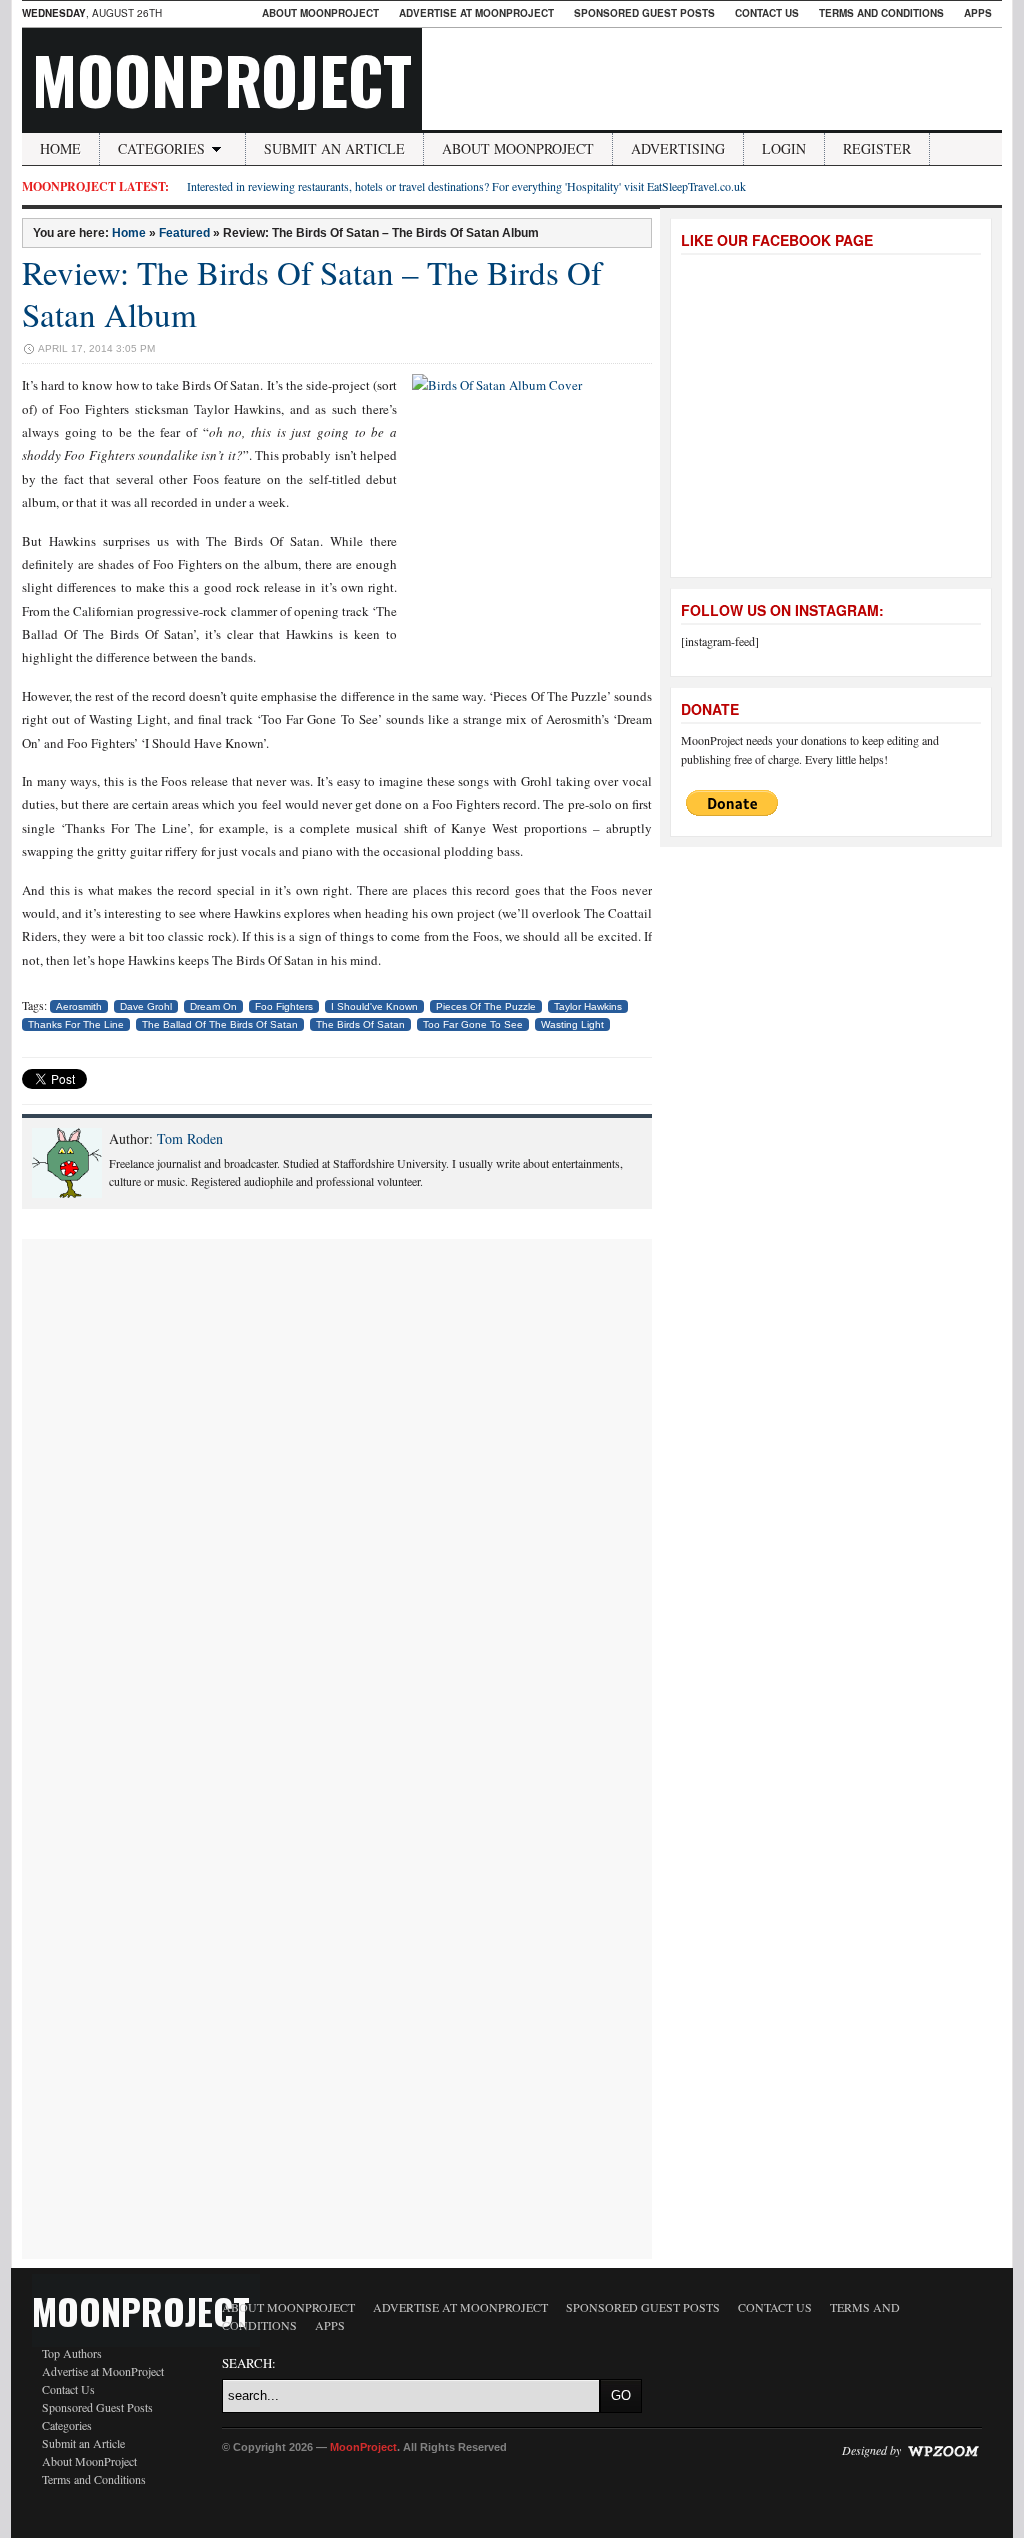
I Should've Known (374, 1006)
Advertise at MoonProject (476, 13)
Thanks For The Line (76, 1024)
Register (877, 148)
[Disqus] (337, 1489)
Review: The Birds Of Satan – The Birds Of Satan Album (312, 293)
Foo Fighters (284, 1006)
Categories (161, 148)
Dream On (213, 1006)
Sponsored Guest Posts (644, 13)
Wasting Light (572, 1024)
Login (784, 148)
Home (60, 148)
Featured (184, 233)
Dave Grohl (146, 1006)
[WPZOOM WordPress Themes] (943, 2450)
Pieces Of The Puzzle (486, 1006)
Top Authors (72, 2353)
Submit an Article (334, 148)
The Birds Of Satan (360, 1024)
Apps (978, 13)
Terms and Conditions (881, 13)
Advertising (678, 148)
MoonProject (222, 79)
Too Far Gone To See (473, 1024)
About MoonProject (320, 13)
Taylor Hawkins (588, 1006)
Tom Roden (190, 1138)
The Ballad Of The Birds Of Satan (220, 1024)
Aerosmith (79, 1006)
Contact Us (767, 13)
